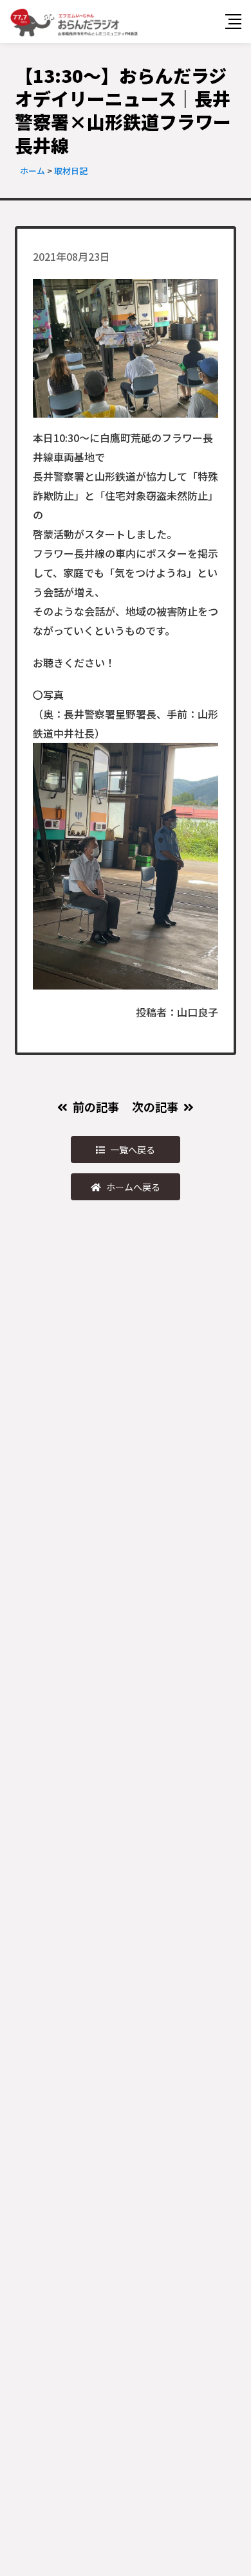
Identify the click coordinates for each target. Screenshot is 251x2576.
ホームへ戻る (133, 1187)
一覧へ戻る (133, 1150)
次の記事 (155, 1106)
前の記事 (96, 1106)
